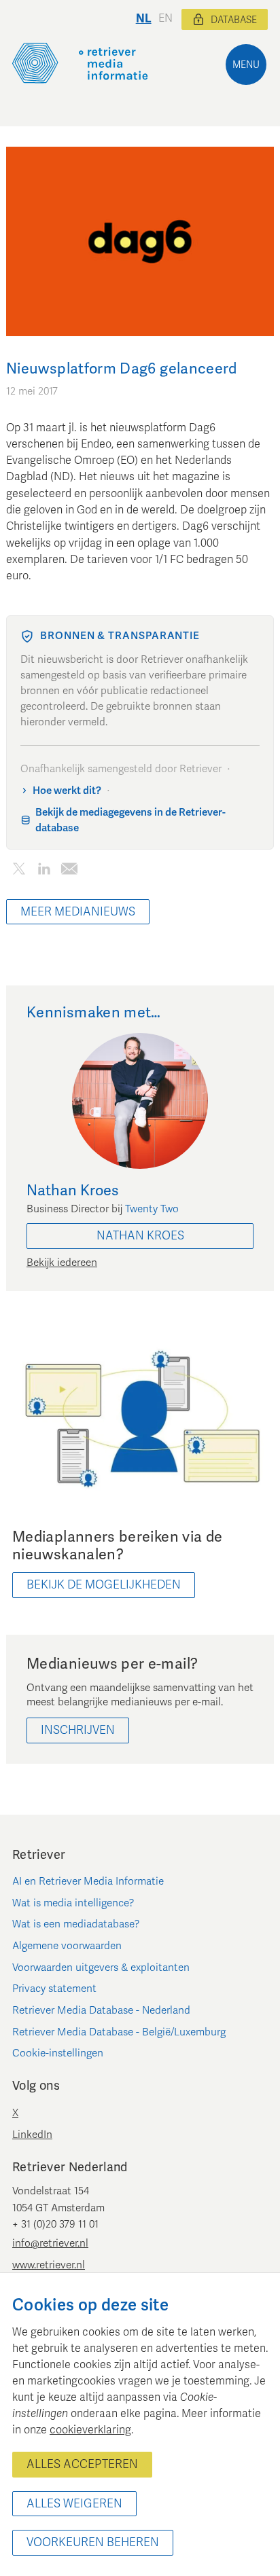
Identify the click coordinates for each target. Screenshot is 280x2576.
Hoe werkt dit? (67, 791)
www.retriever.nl (49, 2265)
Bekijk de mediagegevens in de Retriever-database (130, 820)
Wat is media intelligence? (73, 1903)
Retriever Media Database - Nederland (101, 2010)
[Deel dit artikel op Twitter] (19, 871)
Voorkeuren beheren (93, 2542)
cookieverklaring (90, 2430)
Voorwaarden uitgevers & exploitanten (101, 1967)
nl (144, 19)
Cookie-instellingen (58, 2053)
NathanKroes (140, 1236)
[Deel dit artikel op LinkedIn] (44, 871)
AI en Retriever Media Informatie (88, 1881)
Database (234, 20)
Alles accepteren (82, 2464)
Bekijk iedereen (62, 1263)
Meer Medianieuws (78, 912)
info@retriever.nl (50, 2243)
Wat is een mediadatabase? (76, 1924)
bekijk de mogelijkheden (104, 1585)
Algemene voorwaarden (67, 1946)
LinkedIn (32, 2135)
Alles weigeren (74, 2504)
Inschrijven (78, 1730)
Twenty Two (152, 1209)
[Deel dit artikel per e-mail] (69, 871)
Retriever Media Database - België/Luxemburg (119, 2032)
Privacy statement (54, 1989)
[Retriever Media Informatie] (80, 63)
